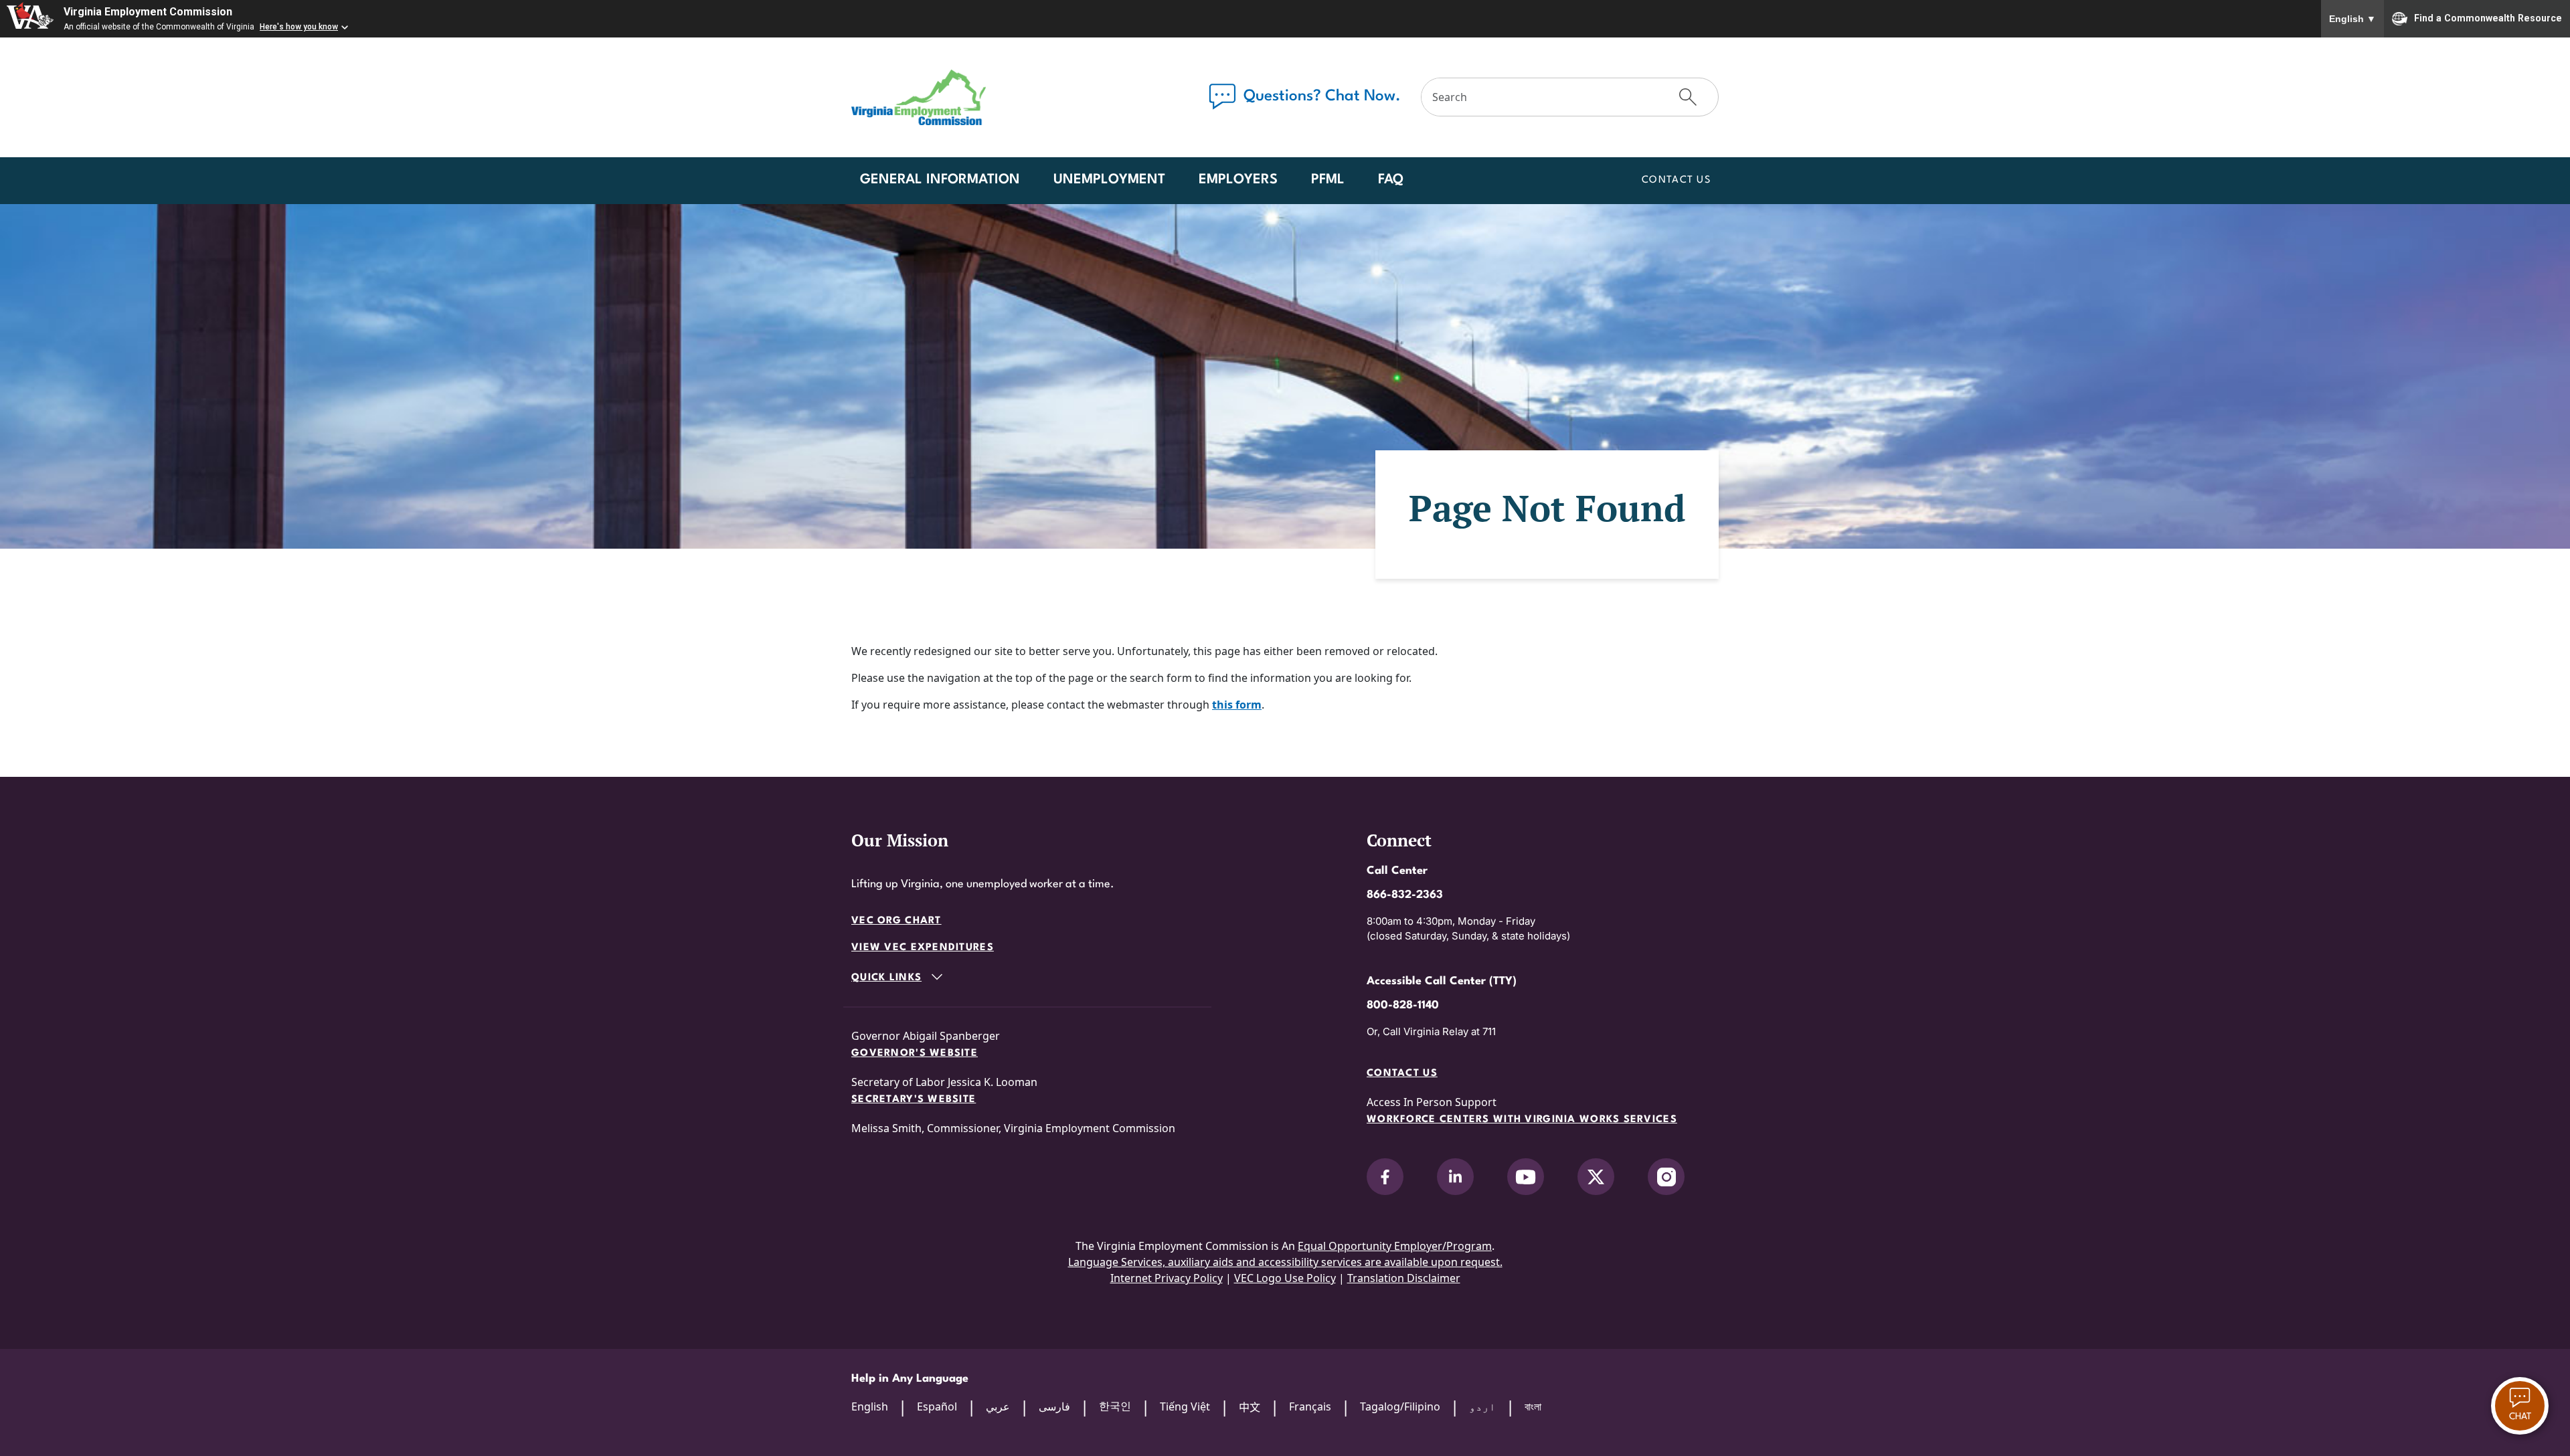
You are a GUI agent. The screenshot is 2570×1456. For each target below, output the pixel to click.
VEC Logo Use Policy (1285, 1278)
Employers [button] (1238, 180)
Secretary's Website (914, 1100)
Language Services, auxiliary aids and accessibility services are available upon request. (1285, 1262)
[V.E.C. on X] (1596, 1177)
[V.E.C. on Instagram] (1666, 1177)
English (2352, 19)
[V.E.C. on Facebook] (1385, 1177)
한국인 (1115, 1406)
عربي (998, 1406)
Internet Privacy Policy (1167, 1278)
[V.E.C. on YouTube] (1526, 1177)
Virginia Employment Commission (148, 12)
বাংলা (1533, 1406)
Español (937, 1406)
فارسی (1054, 1406)
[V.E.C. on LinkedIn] (1455, 1177)
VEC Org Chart (896, 921)
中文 (1250, 1407)
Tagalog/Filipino (1400, 1406)
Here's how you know (299, 27)
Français (1310, 1406)
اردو (1482, 1406)
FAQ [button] (1391, 180)
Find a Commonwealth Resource (2488, 17)
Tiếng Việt (1185, 1406)
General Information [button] (940, 180)
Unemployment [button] (1109, 180)
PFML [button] (1328, 180)
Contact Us (1676, 180)
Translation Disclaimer (1404, 1278)
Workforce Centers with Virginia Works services (1522, 1120)
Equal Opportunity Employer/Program (1395, 1246)
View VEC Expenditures (923, 948)
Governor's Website (915, 1054)
